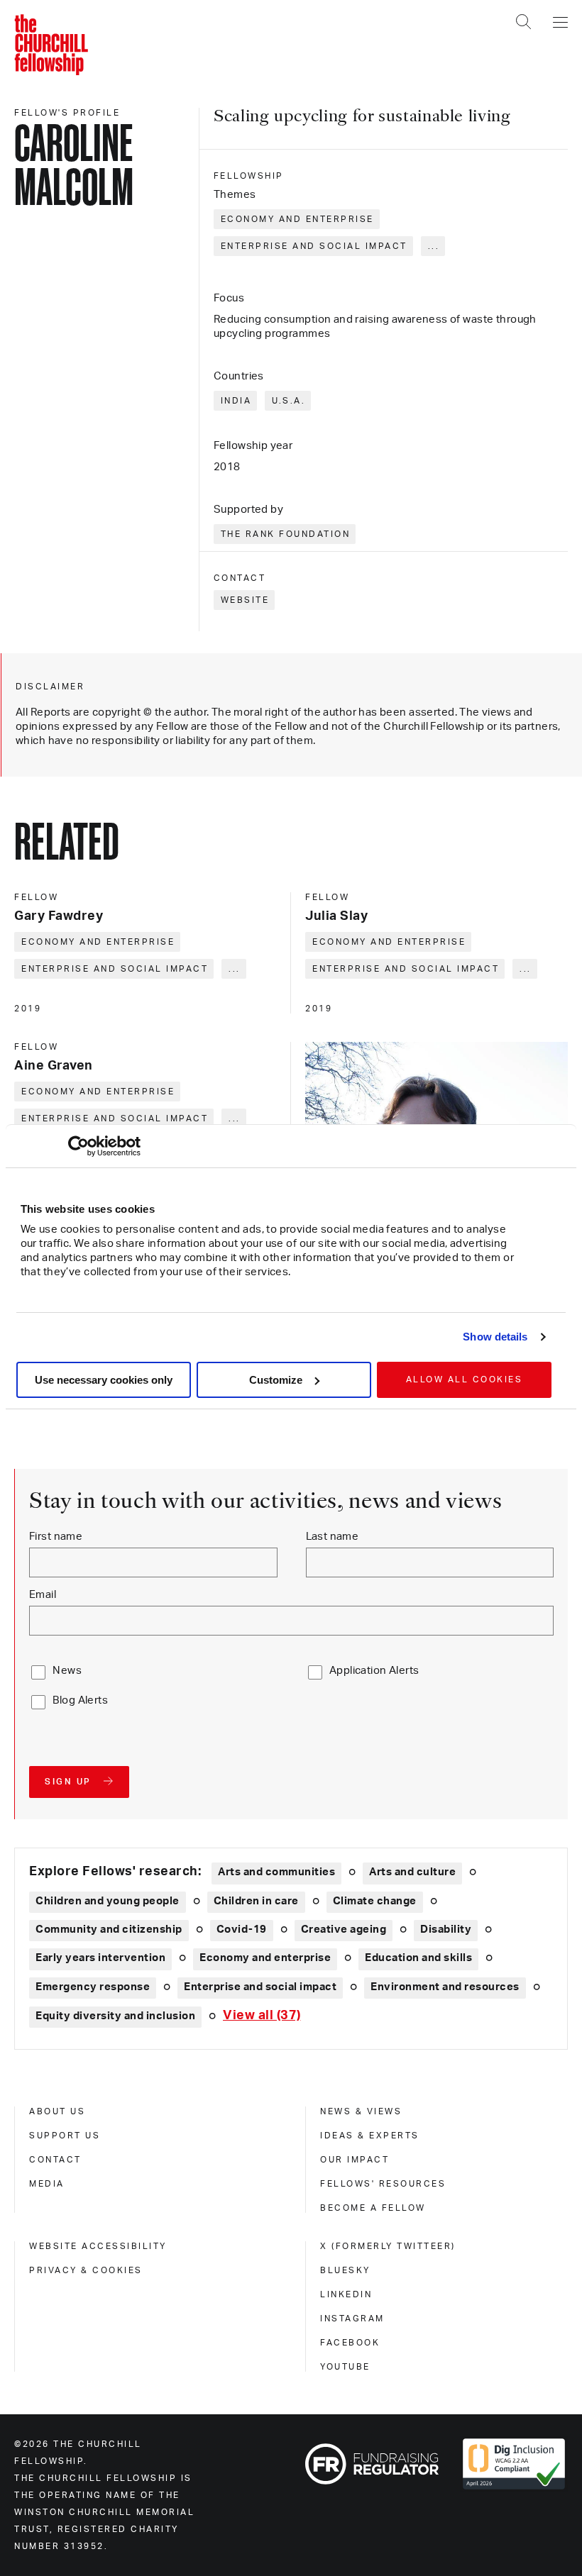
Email (43, 1595)
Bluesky (345, 2270)
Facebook (350, 2343)
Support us (65, 2136)
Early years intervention (100, 1958)
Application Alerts (374, 1671)
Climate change (375, 1901)
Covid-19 (242, 1930)
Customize (276, 1380)
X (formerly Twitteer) (388, 2246)
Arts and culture (412, 1872)
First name (56, 1537)
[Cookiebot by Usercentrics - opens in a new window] (78, 1146)
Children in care (256, 1901)
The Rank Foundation (286, 534)
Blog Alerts (80, 1700)
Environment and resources (445, 1987)
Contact (55, 2160)
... (434, 246)
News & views (361, 2111)
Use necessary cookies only (104, 1380)
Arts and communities (276, 1872)
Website (245, 600)
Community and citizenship (109, 1930)
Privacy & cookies (86, 2270)
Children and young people (108, 1901)
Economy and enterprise (297, 219)
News (67, 1671)
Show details (495, 1337)
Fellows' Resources (383, 2184)
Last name (333, 1537)
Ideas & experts (370, 2136)
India (236, 401)
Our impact (355, 2160)
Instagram (352, 2319)
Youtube (345, 2367)
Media (47, 2184)
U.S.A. (289, 401)
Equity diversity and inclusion (115, 2016)
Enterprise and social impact (314, 246)
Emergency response (93, 1987)
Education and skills (418, 1958)
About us (57, 2111)
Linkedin (346, 2294)
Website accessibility (98, 2246)
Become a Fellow (373, 2208)
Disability (446, 1930)
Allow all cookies (465, 1379)
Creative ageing (344, 1930)
